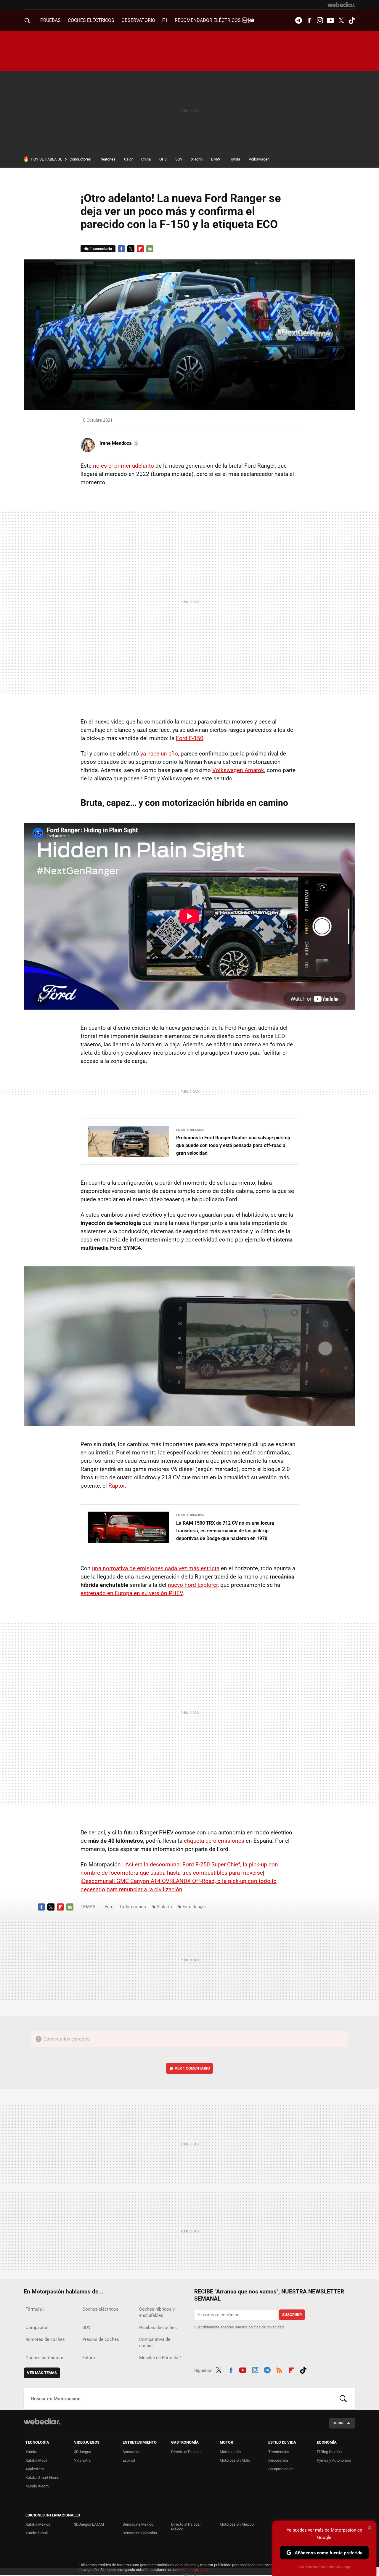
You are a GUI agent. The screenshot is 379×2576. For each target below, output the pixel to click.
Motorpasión (230, 2452)
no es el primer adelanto (123, 466)
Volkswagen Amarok (238, 770)
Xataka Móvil (36, 2460)
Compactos (37, 2328)
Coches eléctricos (100, 2309)
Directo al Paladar (186, 2452)
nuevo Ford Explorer (193, 1585)
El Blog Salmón (329, 2452)
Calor (128, 159)
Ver (192, 2068)
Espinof (129, 2460)
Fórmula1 (35, 2309)
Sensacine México (138, 2524)
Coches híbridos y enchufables (157, 2312)
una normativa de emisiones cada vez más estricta (156, 1568)
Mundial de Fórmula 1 (160, 2358)
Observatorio (138, 20)
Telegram (298, 20)
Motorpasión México (237, 2524)
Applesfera (35, 2469)
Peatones (107, 159)
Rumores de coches (45, 2339)
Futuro (89, 2358)
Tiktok (352, 20)
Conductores (80, 159)
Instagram (320, 20)
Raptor (117, 1486)
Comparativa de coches (155, 2342)
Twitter (341, 20)
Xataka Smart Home (42, 2478)
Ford (109, 1907)
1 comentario (101, 249)
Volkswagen (259, 159)
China (146, 159)
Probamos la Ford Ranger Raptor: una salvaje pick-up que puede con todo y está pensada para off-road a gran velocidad (233, 1145)
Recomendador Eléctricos (208, 20)
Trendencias (279, 2452)
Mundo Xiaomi (37, 2486)
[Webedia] (341, 5)
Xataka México (38, 2524)
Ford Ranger (194, 1907)
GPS (163, 159)
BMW (216, 159)
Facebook (309, 20)
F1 (165, 20)
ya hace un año (159, 754)
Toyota (235, 159)
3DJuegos (83, 2452)
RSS (279, 2369)
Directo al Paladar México (186, 2527)
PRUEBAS (50, 20)
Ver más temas (42, 2373)
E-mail (150, 249)
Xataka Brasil (37, 2533)
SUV (179, 159)
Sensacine (131, 2452)
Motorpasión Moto (235, 2460)
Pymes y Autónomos (334, 2460)
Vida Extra (82, 2460)
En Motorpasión (190, 1130)
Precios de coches (101, 2339)
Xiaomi (197, 159)
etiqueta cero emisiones (214, 1841)
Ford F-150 (190, 738)
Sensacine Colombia (140, 2533)
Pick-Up (164, 1907)
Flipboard (140, 249)
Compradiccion (281, 2469)
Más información (195, 2570)
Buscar (343, 2399)
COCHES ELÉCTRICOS (91, 20)
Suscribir (292, 2315)
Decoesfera (278, 2460)
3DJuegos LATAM (89, 2524)
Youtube (330, 20)
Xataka (31, 2452)
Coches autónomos (45, 2358)
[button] (119, 443)
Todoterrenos (133, 1907)
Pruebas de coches (158, 2328)
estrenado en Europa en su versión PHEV (132, 1593)
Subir (338, 2423)
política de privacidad (266, 2327)
